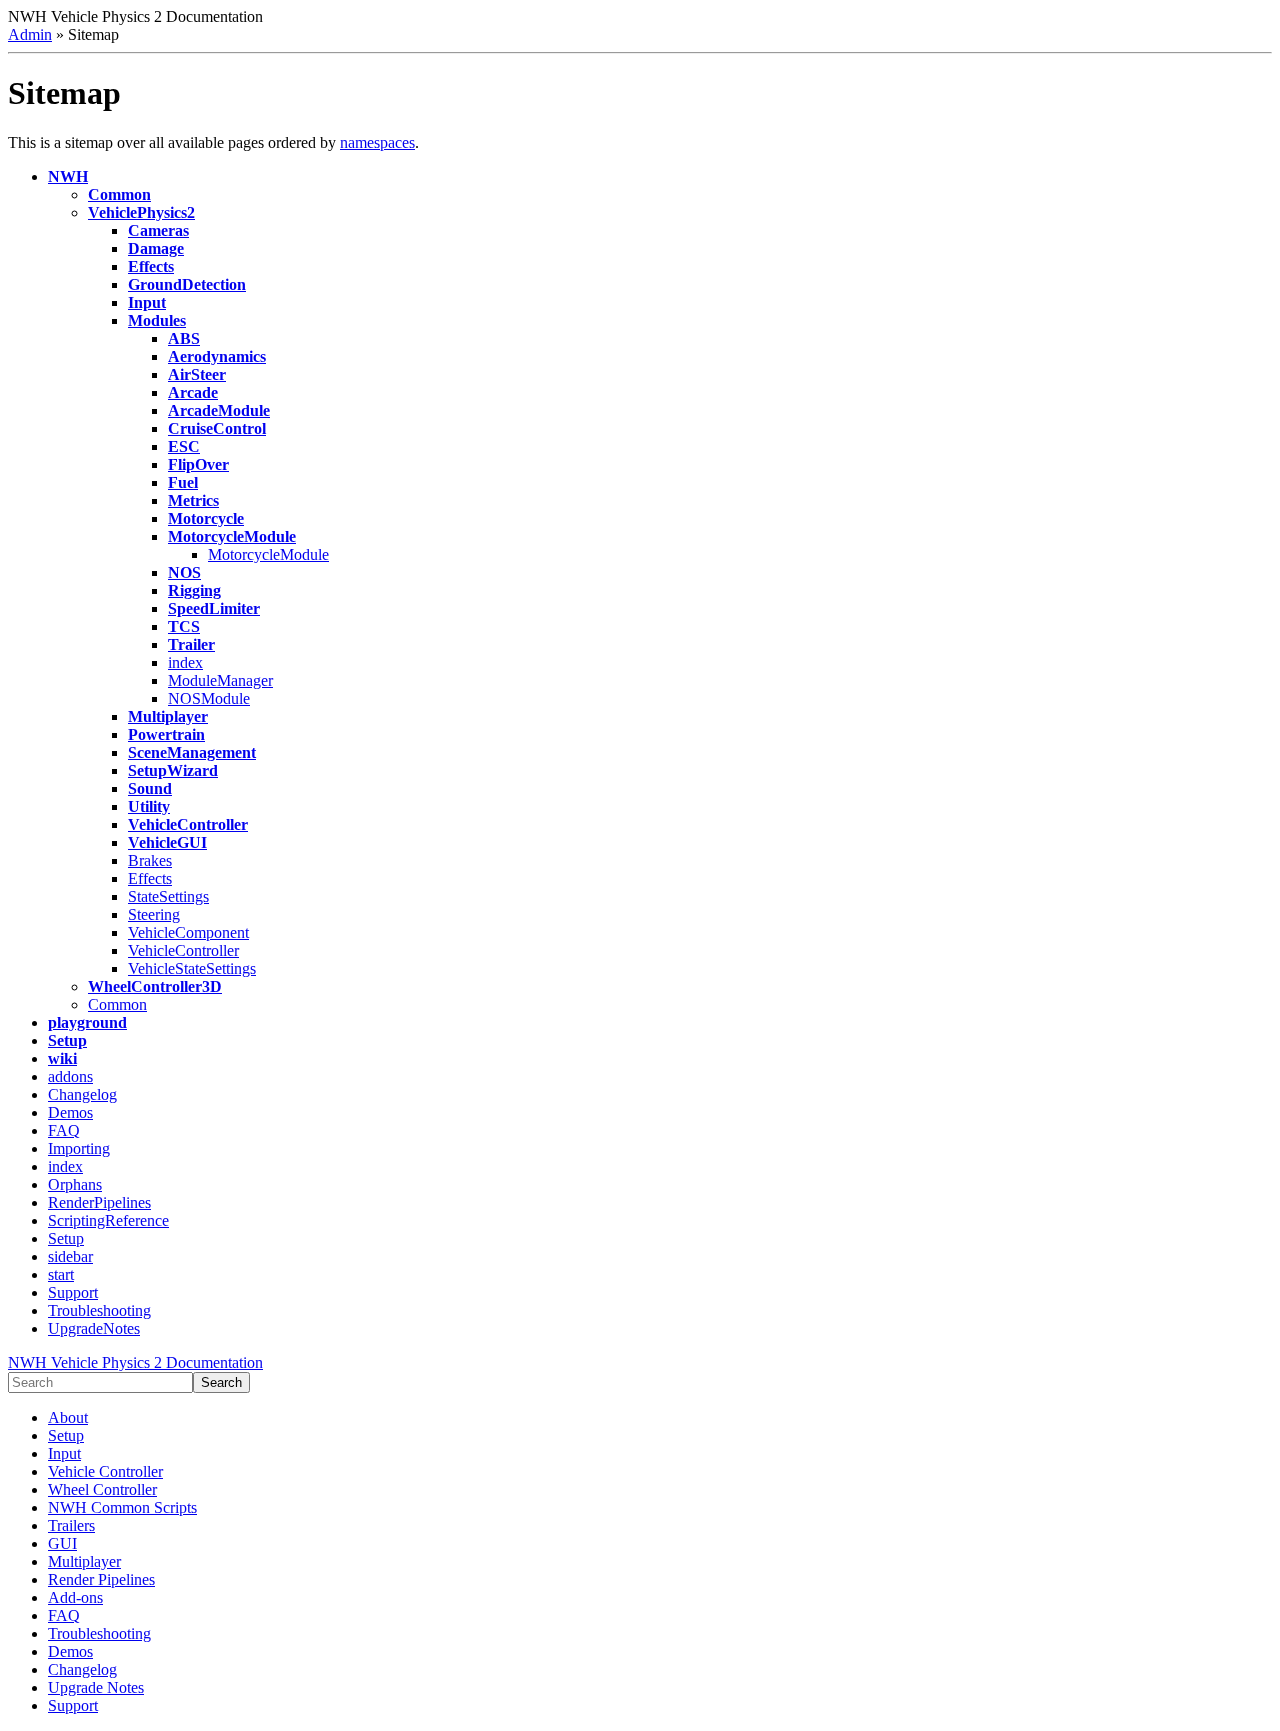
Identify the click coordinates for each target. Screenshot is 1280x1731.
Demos (70, 1112)
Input (64, 1453)
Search (221, 1382)
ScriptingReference (108, 1220)
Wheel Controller (102, 1489)
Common (117, 1004)
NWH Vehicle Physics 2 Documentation (135, 1362)
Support (73, 1292)
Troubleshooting (99, 1310)
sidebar (70, 1256)
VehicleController (183, 950)
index (185, 662)
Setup (66, 1238)
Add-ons (75, 1597)
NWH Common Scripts (122, 1507)
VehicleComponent (188, 932)
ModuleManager (220, 680)
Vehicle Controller (105, 1471)
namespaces (377, 142)
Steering (154, 914)
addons (70, 1076)
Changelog (82, 1094)
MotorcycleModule (268, 554)
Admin (30, 34)
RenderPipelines (99, 1202)
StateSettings (168, 896)
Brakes (150, 860)
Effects (150, 878)
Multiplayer (84, 1561)
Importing (79, 1148)
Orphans (75, 1184)
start (61, 1274)
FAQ (64, 1130)
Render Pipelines (101, 1579)
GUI (62, 1543)
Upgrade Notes (96, 1687)
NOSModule (209, 698)
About (68, 1417)
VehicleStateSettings (192, 968)
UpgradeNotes (94, 1328)
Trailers (71, 1525)
